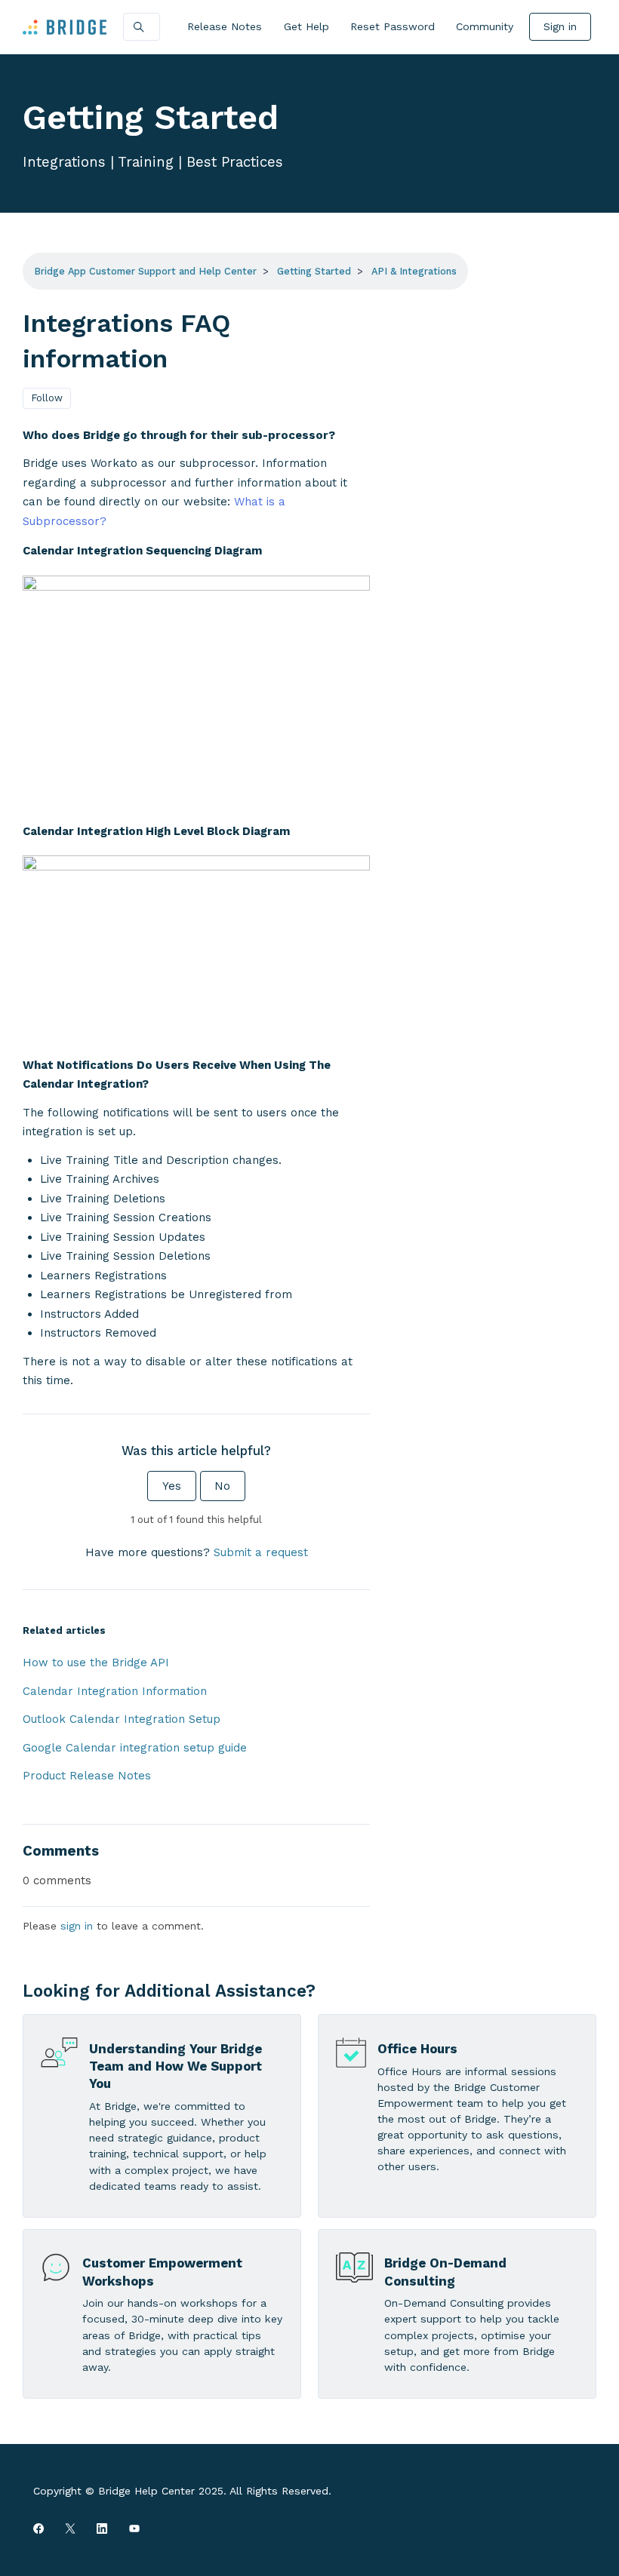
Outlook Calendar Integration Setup (122, 1719)
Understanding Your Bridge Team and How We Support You (176, 2066)
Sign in (560, 26)
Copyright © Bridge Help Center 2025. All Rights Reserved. (182, 2491)
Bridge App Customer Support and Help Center (145, 271)
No (222, 1486)
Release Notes (225, 26)
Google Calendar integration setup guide (135, 1748)
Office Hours (417, 2049)
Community (485, 26)
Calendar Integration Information (115, 1691)
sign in (77, 1926)
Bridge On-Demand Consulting (445, 2272)
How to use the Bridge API (96, 1663)
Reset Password (393, 26)
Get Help (306, 26)
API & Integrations (414, 271)
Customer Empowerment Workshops (162, 2272)
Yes (172, 1486)
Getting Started (314, 271)
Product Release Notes (87, 1776)
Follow (47, 398)
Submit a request (261, 1552)
